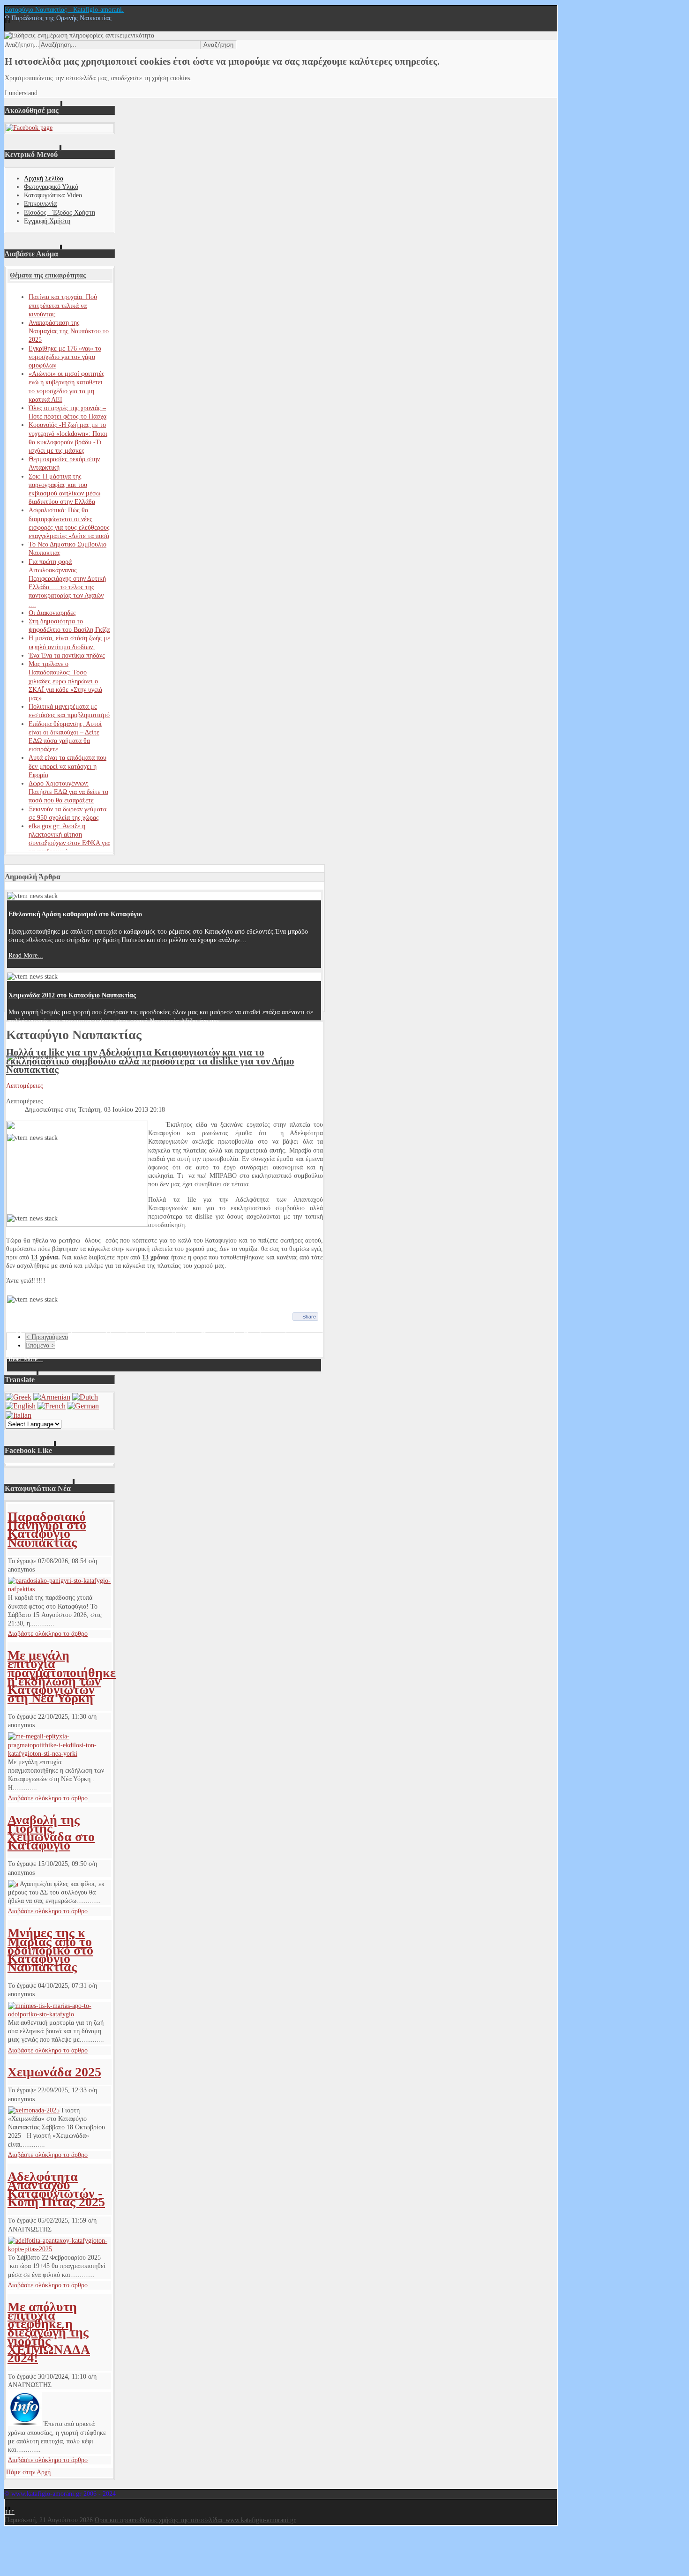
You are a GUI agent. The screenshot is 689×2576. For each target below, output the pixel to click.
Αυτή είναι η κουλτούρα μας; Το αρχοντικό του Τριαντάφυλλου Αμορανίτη (113, 1076)
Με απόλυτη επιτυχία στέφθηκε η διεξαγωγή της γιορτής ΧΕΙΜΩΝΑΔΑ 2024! (49, 2332)
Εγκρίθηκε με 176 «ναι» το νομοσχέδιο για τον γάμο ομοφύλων (65, 357)
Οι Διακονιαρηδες (52, 613)
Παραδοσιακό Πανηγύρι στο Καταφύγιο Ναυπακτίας (47, 1529)
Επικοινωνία (40, 204)
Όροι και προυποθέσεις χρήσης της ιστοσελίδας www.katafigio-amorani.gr (195, 2520)
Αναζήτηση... (22, 45)
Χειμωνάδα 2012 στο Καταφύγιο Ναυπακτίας (72, 995)
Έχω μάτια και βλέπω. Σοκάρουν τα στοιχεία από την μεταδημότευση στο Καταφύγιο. (130, 1157)
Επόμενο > (40, 1345)
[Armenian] (52, 1397)
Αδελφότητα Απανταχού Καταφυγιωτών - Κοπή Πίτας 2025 (56, 2189)
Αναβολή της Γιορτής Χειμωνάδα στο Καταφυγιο (51, 1833)
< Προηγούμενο (47, 1337)
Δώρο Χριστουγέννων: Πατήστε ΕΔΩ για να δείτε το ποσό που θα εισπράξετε (68, 792)
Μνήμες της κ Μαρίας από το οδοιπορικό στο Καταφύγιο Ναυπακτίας (50, 1950)
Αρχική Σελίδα (44, 178)
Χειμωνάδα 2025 (54, 2072)
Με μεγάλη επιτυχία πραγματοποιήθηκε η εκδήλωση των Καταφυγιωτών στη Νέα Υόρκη (62, 1677)
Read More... (26, 955)
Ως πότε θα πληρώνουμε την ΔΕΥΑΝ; (61, 1318)
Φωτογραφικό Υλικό (51, 187)
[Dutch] (85, 1397)
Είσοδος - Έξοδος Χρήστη (60, 213)
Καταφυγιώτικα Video (53, 195)
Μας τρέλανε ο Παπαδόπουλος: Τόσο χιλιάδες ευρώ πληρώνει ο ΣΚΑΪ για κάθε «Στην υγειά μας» (65, 681)
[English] (21, 1406)
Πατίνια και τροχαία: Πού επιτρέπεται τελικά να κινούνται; (63, 305)
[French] (52, 1406)
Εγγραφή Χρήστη (47, 221)
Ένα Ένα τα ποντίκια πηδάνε (67, 655)
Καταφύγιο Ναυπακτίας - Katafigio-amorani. (64, 10)
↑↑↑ (10, 2512)
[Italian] (19, 1415)
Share (309, 1317)
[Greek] (19, 1397)
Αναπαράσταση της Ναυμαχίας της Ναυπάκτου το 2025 (69, 331)
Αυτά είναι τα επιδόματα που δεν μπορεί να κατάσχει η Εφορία (67, 766)
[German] (83, 1406)
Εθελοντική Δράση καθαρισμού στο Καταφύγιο (75, 914)
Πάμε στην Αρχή (28, 2472)
